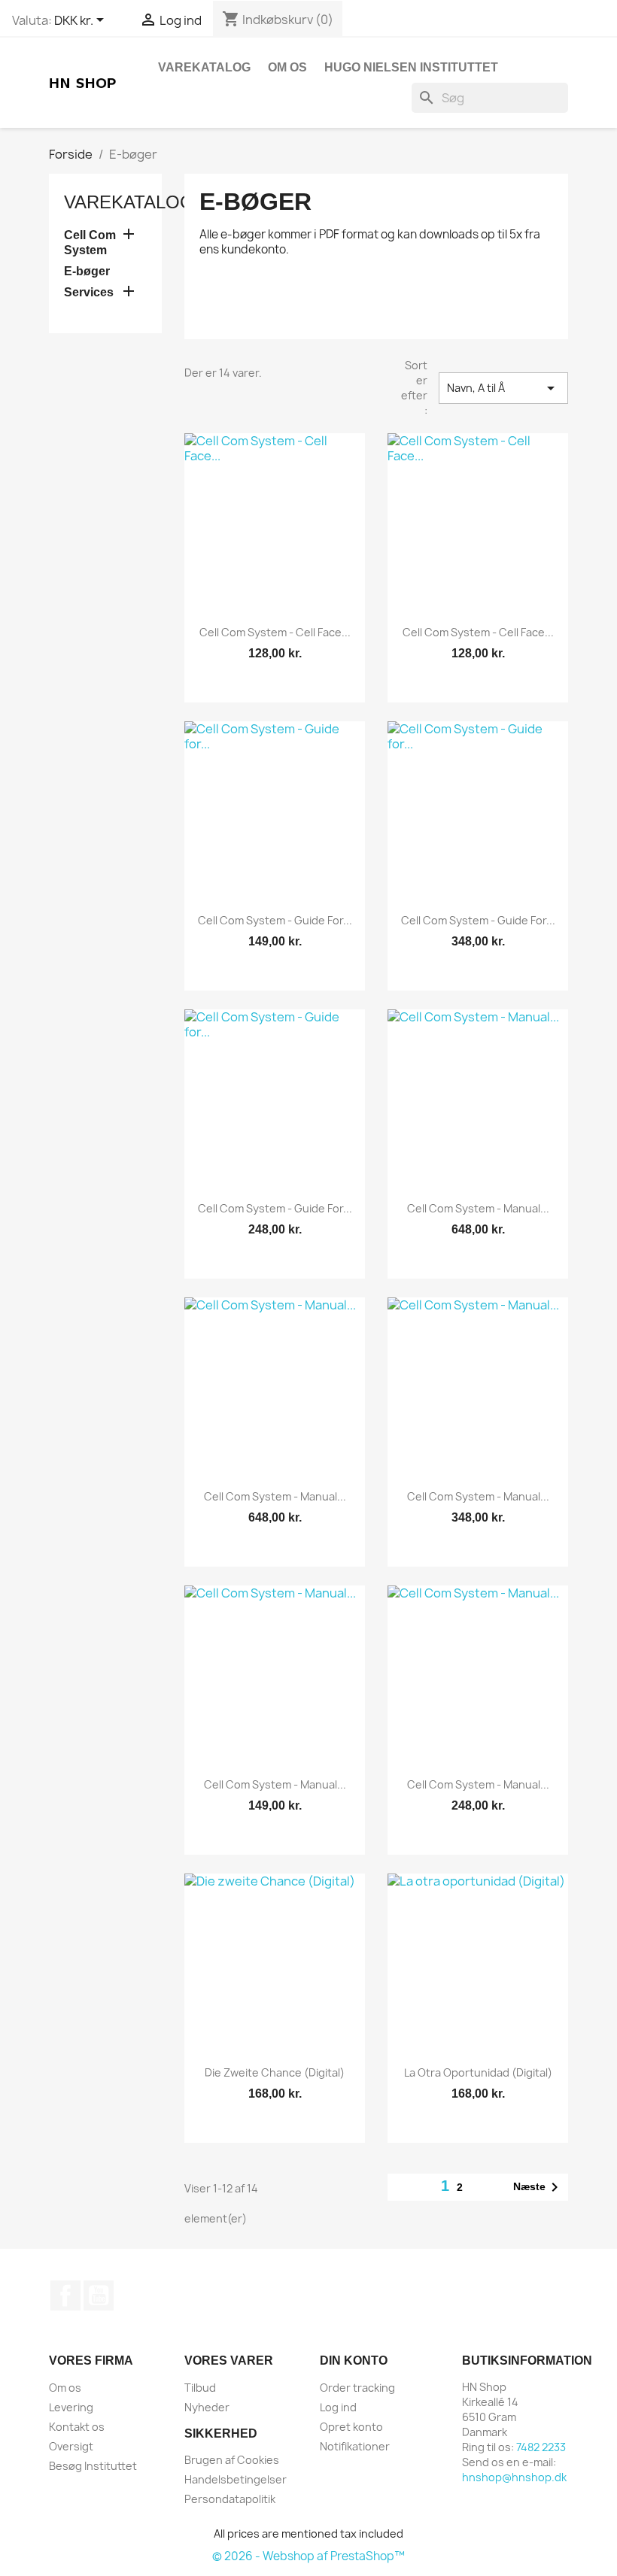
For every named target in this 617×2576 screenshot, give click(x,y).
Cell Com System (90, 243)
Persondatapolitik (230, 2499)
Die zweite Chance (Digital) (275, 2072)
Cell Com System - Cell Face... (275, 632)
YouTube (99, 2295)
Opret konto (351, 2427)
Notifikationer (355, 2446)
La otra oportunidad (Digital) (478, 2072)
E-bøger (87, 271)
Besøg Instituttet (93, 2466)
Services (89, 292)
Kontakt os (77, 2427)
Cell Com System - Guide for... (275, 920)
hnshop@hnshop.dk (514, 2477)
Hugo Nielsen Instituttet (411, 67)
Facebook (65, 2295)
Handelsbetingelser (236, 2479)
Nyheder (207, 2407)
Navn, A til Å (504, 388)
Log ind (338, 2407)
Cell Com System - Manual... (478, 1208)
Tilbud (200, 2388)
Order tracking (357, 2388)
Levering (71, 2407)
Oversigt (71, 2446)
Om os (287, 67)
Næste (538, 2187)
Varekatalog (204, 67)
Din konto (354, 2361)
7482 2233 (541, 2447)
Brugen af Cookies (232, 2460)
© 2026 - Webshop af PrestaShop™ (308, 2556)
